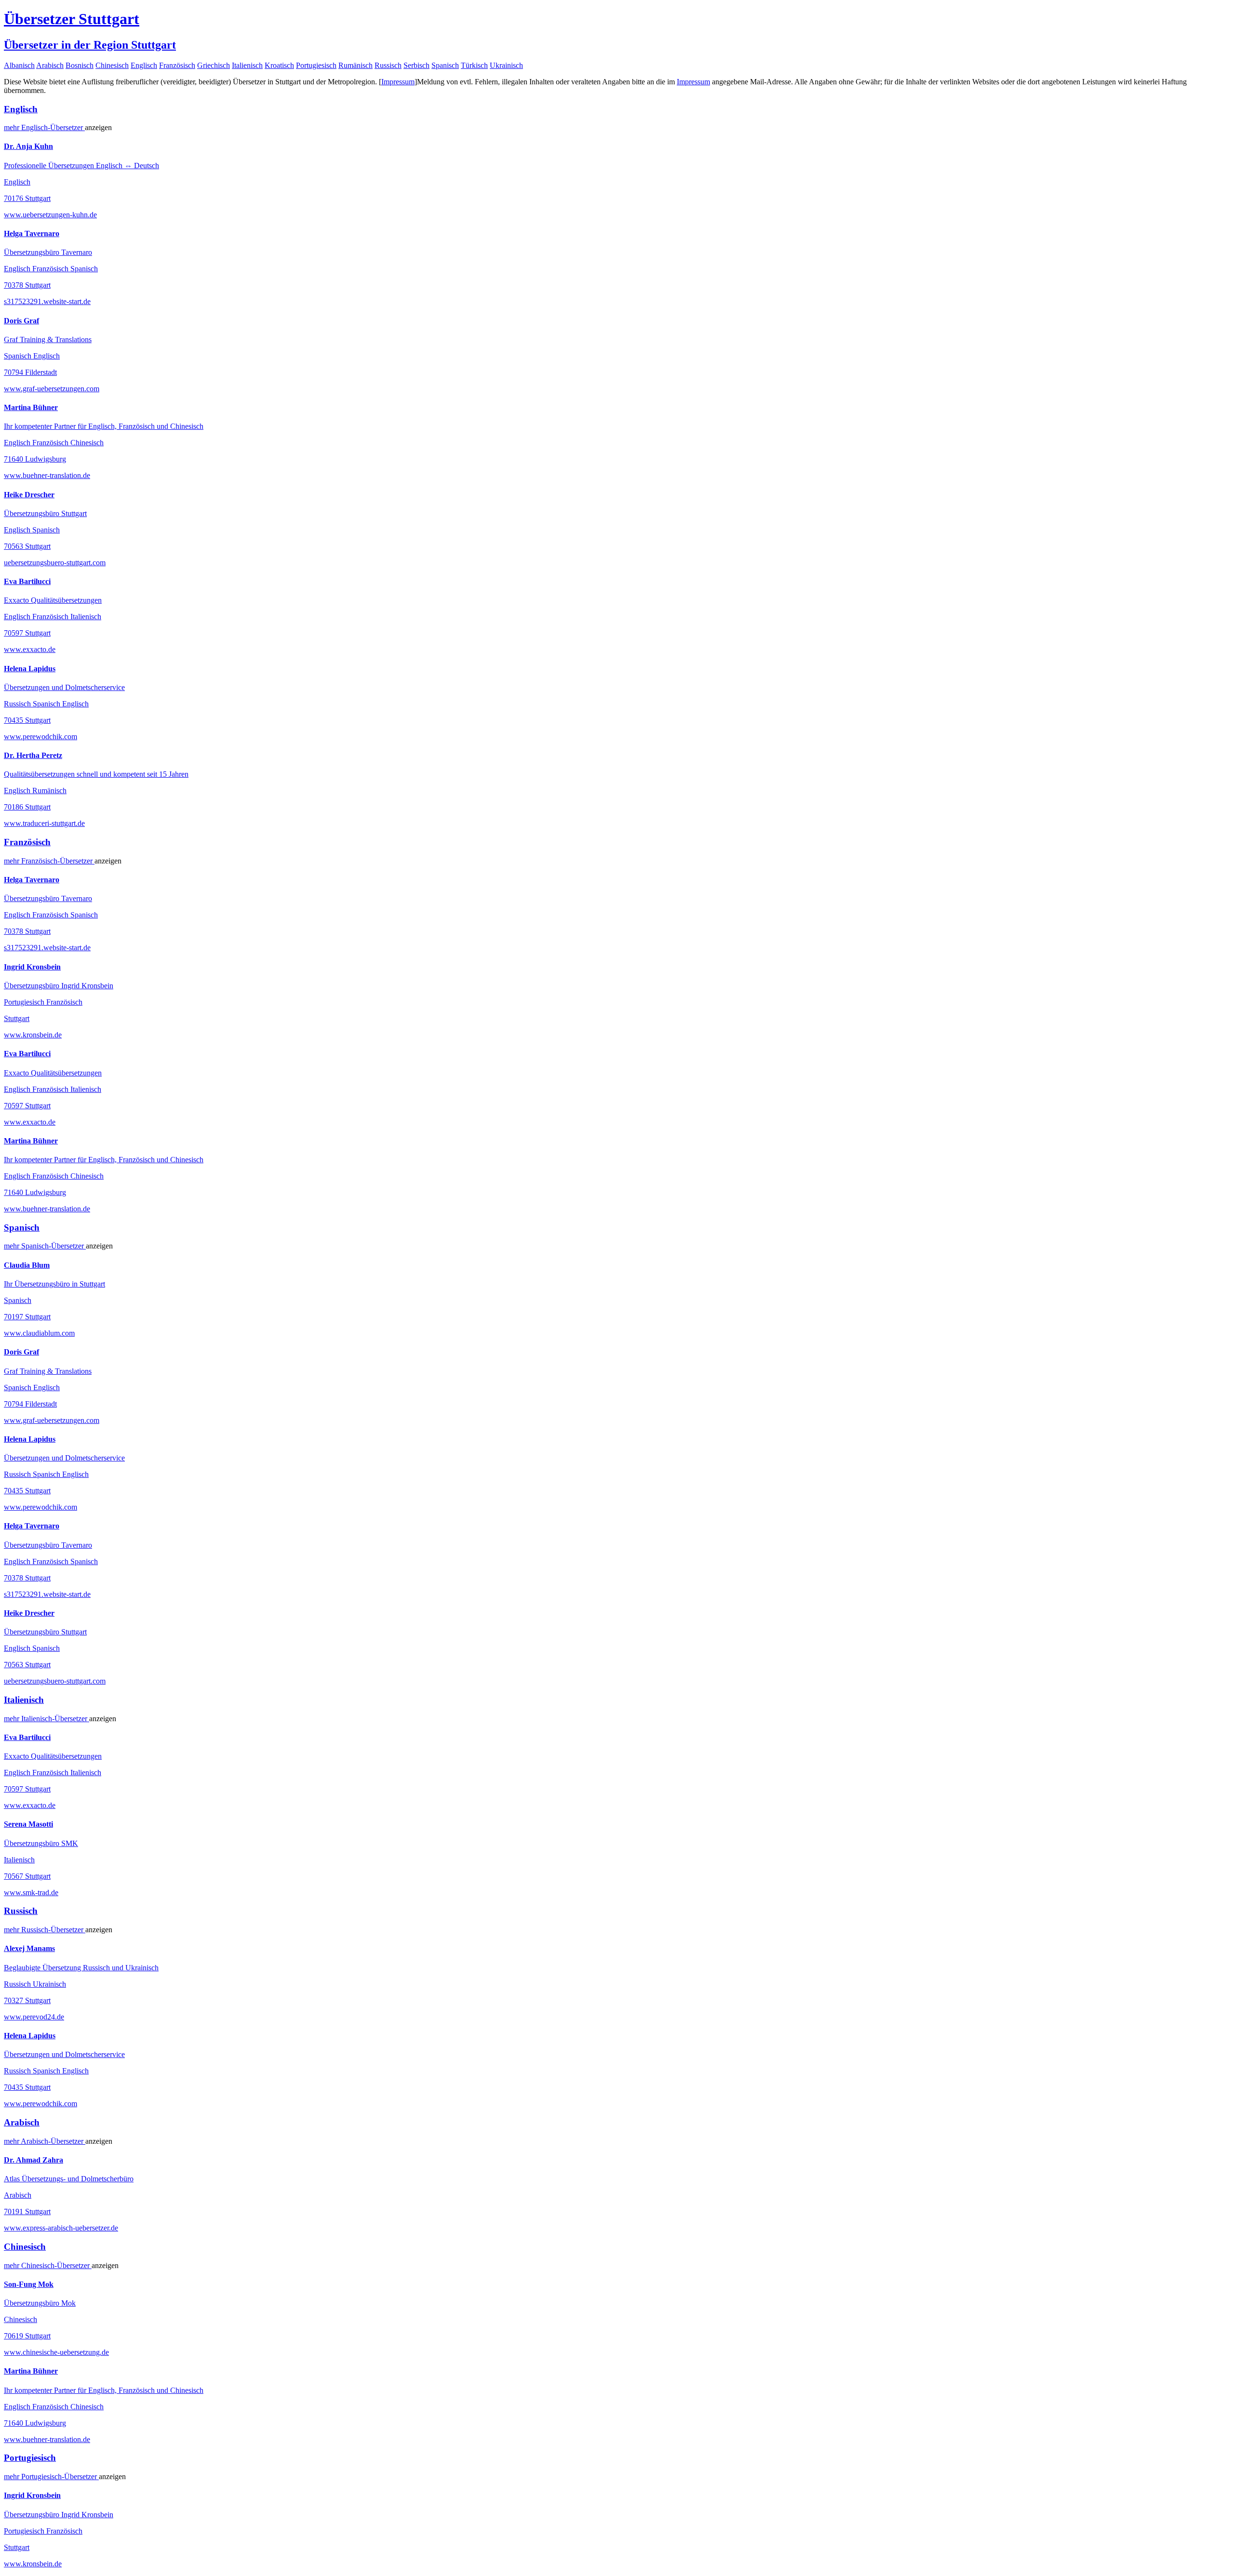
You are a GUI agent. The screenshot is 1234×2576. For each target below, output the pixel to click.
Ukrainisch (506, 65)
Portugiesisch (316, 65)
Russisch (388, 65)
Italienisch (247, 65)
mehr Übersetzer (44, 127)
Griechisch (214, 65)
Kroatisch (279, 65)
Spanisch (445, 65)
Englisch (144, 65)
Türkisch (474, 65)
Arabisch (50, 65)
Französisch (177, 65)
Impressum (398, 82)
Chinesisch (112, 65)
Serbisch (416, 65)
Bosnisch (80, 65)
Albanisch (19, 65)
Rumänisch (355, 65)
